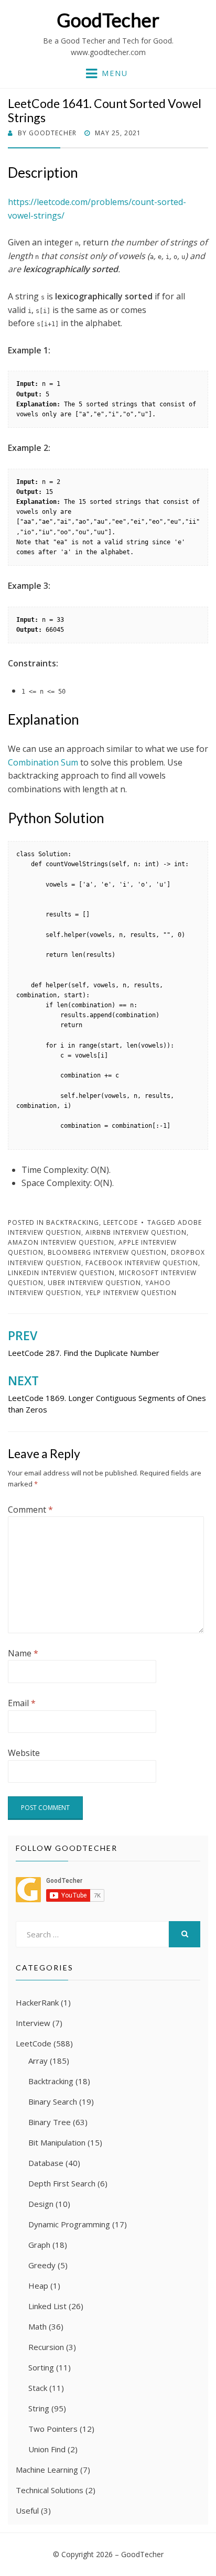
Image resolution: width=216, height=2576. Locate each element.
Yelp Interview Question (131, 1293)
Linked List (47, 2306)
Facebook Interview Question (142, 1263)
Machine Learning (47, 2470)
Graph (39, 2245)
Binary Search (53, 2101)
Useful (27, 2510)
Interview (33, 2023)
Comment (30, 1510)
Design (41, 2204)
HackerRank (37, 2002)
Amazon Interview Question (61, 1242)
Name (23, 1653)
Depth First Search (62, 2183)
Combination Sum (43, 762)
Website (24, 1753)
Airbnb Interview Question (136, 1232)
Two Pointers (53, 2429)
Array (38, 2061)
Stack (38, 2388)
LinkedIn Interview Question (61, 1273)
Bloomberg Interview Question (107, 1252)
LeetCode (121, 1222)
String (39, 2408)
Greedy (42, 2265)
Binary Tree (50, 2122)
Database (46, 2163)
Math (37, 2326)
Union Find (47, 2449)
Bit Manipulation (57, 2142)
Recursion (46, 2347)
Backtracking (73, 1222)
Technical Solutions (50, 2490)
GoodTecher (108, 20)
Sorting (41, 2367)
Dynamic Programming (69, 2224)
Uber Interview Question (94, 1283)
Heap (38, 2286)
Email (22, 1703)
